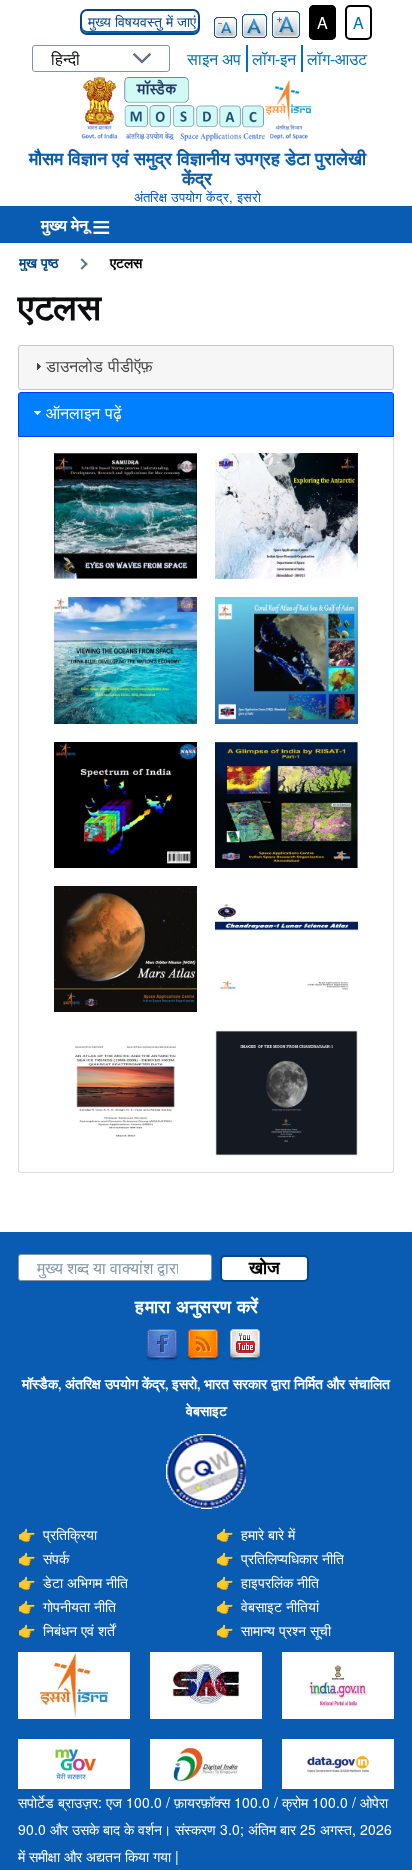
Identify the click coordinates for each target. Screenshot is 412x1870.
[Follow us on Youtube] (245, 1345)
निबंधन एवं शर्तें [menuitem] (79, 1630)
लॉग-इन (274, 58)
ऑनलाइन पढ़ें (84, 414)
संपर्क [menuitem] (56, 1558)
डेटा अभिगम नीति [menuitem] (85, 1582)
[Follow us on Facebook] (162, 1345)
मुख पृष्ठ (38, 262)
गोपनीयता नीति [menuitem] (79, 1606)
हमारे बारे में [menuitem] (268, 1534)
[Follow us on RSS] (203, 1345)
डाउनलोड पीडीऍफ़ (99, 367)
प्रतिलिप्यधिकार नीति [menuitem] (292, 1558)
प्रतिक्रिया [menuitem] (70, 1534)
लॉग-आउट (337, 58)
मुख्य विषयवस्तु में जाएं (140, 22)
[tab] (206, 367)
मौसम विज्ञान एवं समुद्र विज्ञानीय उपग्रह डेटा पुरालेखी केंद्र (197, 168)
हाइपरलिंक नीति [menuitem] (280, 1582)
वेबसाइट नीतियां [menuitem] (280, 1606)
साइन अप (214, 58)
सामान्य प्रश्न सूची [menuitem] (286, 1630)
